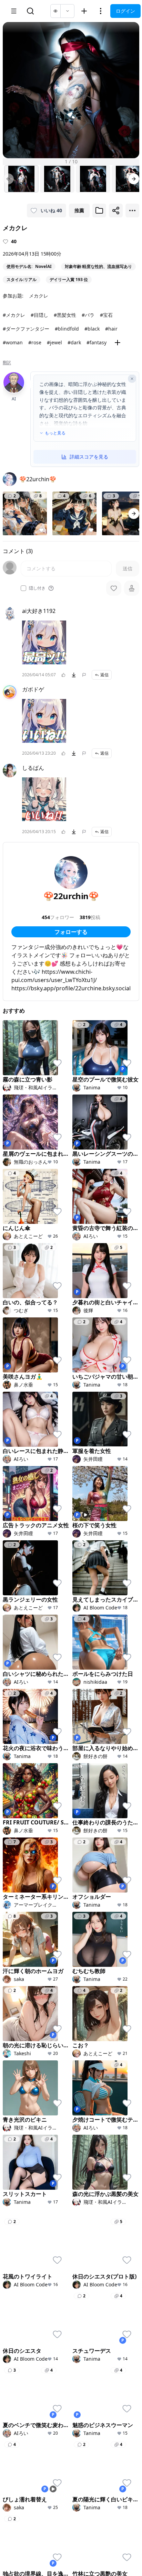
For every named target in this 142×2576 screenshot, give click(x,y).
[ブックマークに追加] (99, 211)
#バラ (88, 315)
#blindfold (67, 329)
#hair (111, 329)
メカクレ (39, 296)
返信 (104, 675)
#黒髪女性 (65, 315)
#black (92, 329)
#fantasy (97, 342)
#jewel (54, 342)
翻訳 (7, 363)
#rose (35, 342)
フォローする (71, 932)
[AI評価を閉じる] (132, 379)
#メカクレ (14, 315)
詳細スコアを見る (89, 457)
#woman (13, 342)
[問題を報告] (84, 675)
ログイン (125, 11)
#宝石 (106, 315)
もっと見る (55, 433)
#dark (74, 342)
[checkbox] (23, 588)
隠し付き (37, 588)
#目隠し (39, 315)
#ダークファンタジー (26, 329)
